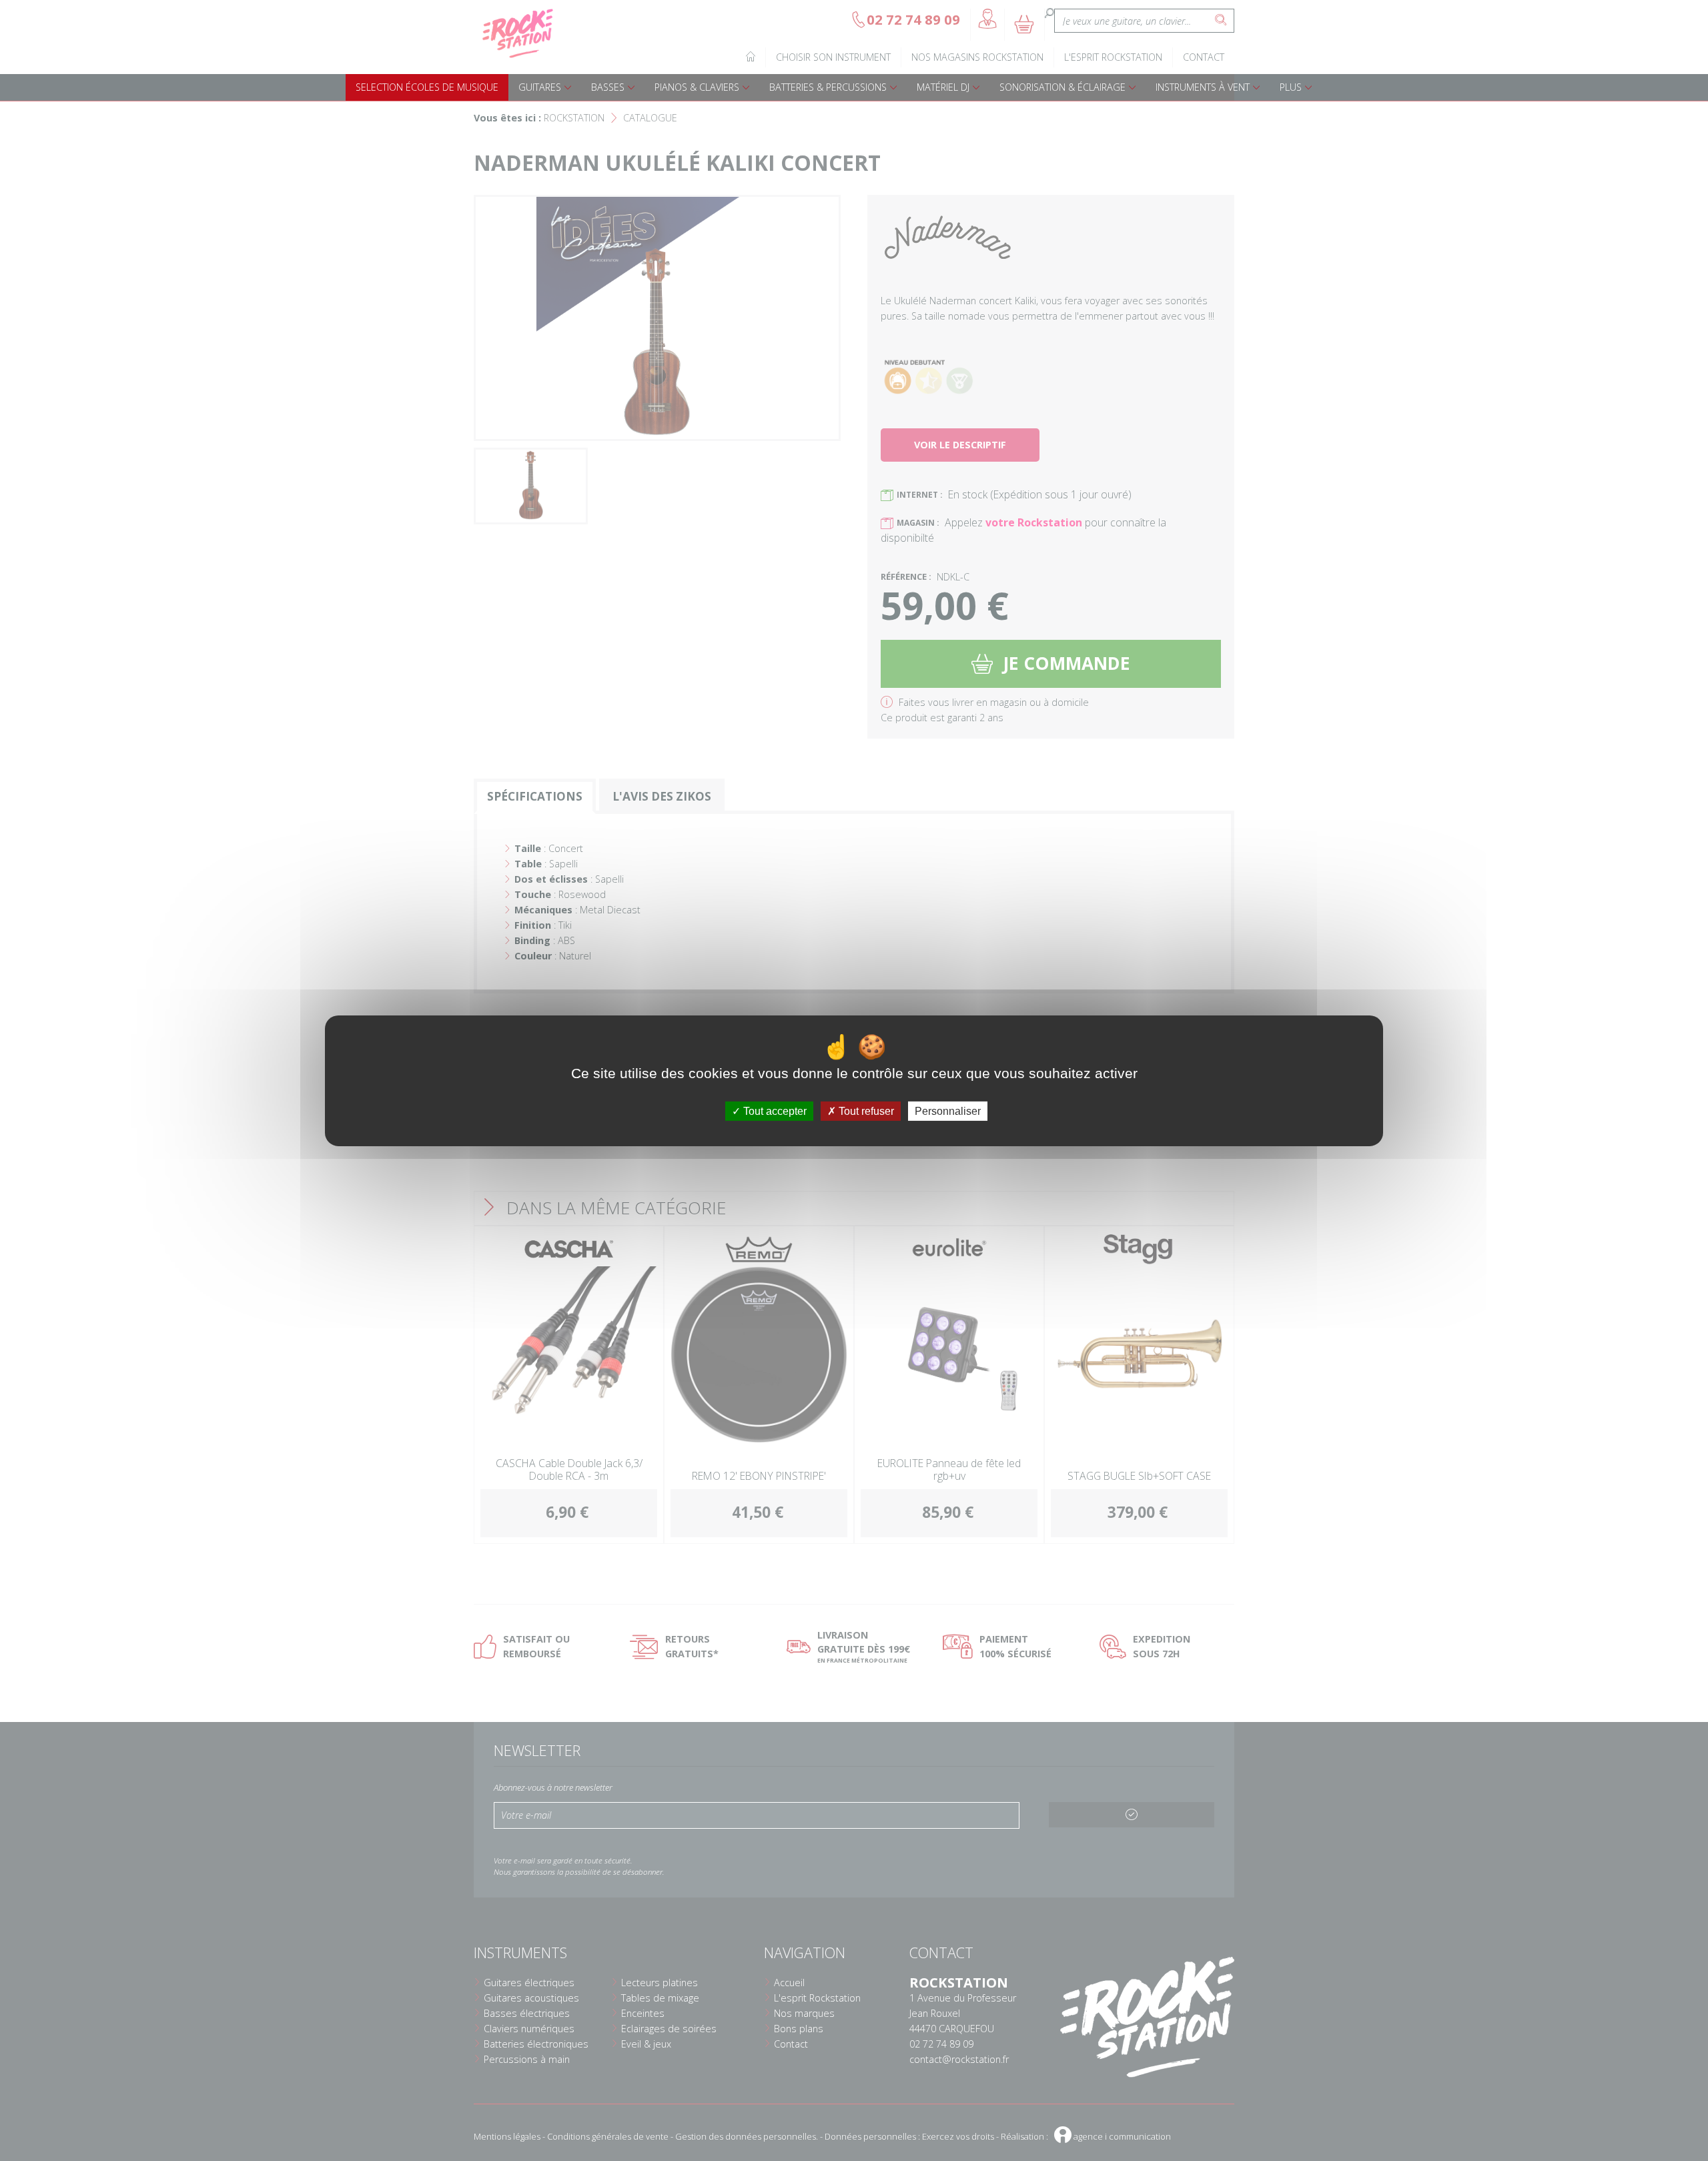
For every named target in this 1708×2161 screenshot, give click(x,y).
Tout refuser (865, 1111)
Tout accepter (774, 1111)
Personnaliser (948, 1111)
